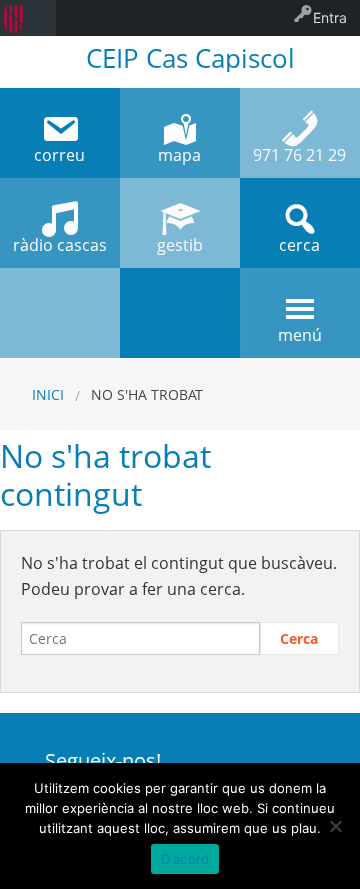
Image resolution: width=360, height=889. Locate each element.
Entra (330, 17)
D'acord (185, 859)
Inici (48, 394)
